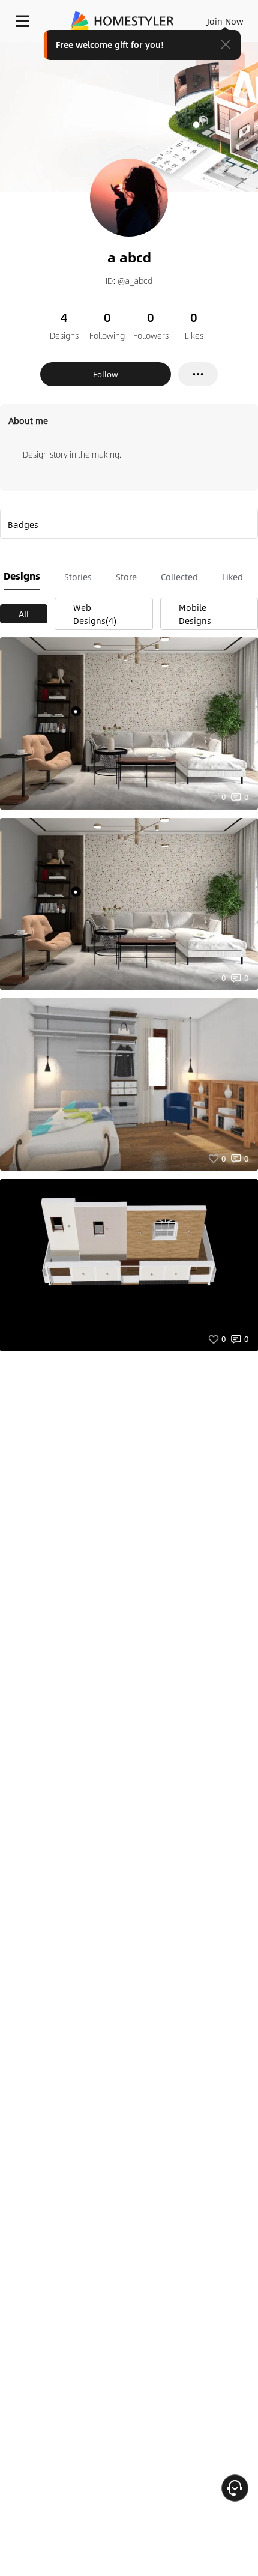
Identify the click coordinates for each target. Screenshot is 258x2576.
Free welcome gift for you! (110, 44)
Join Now (225, 21)
